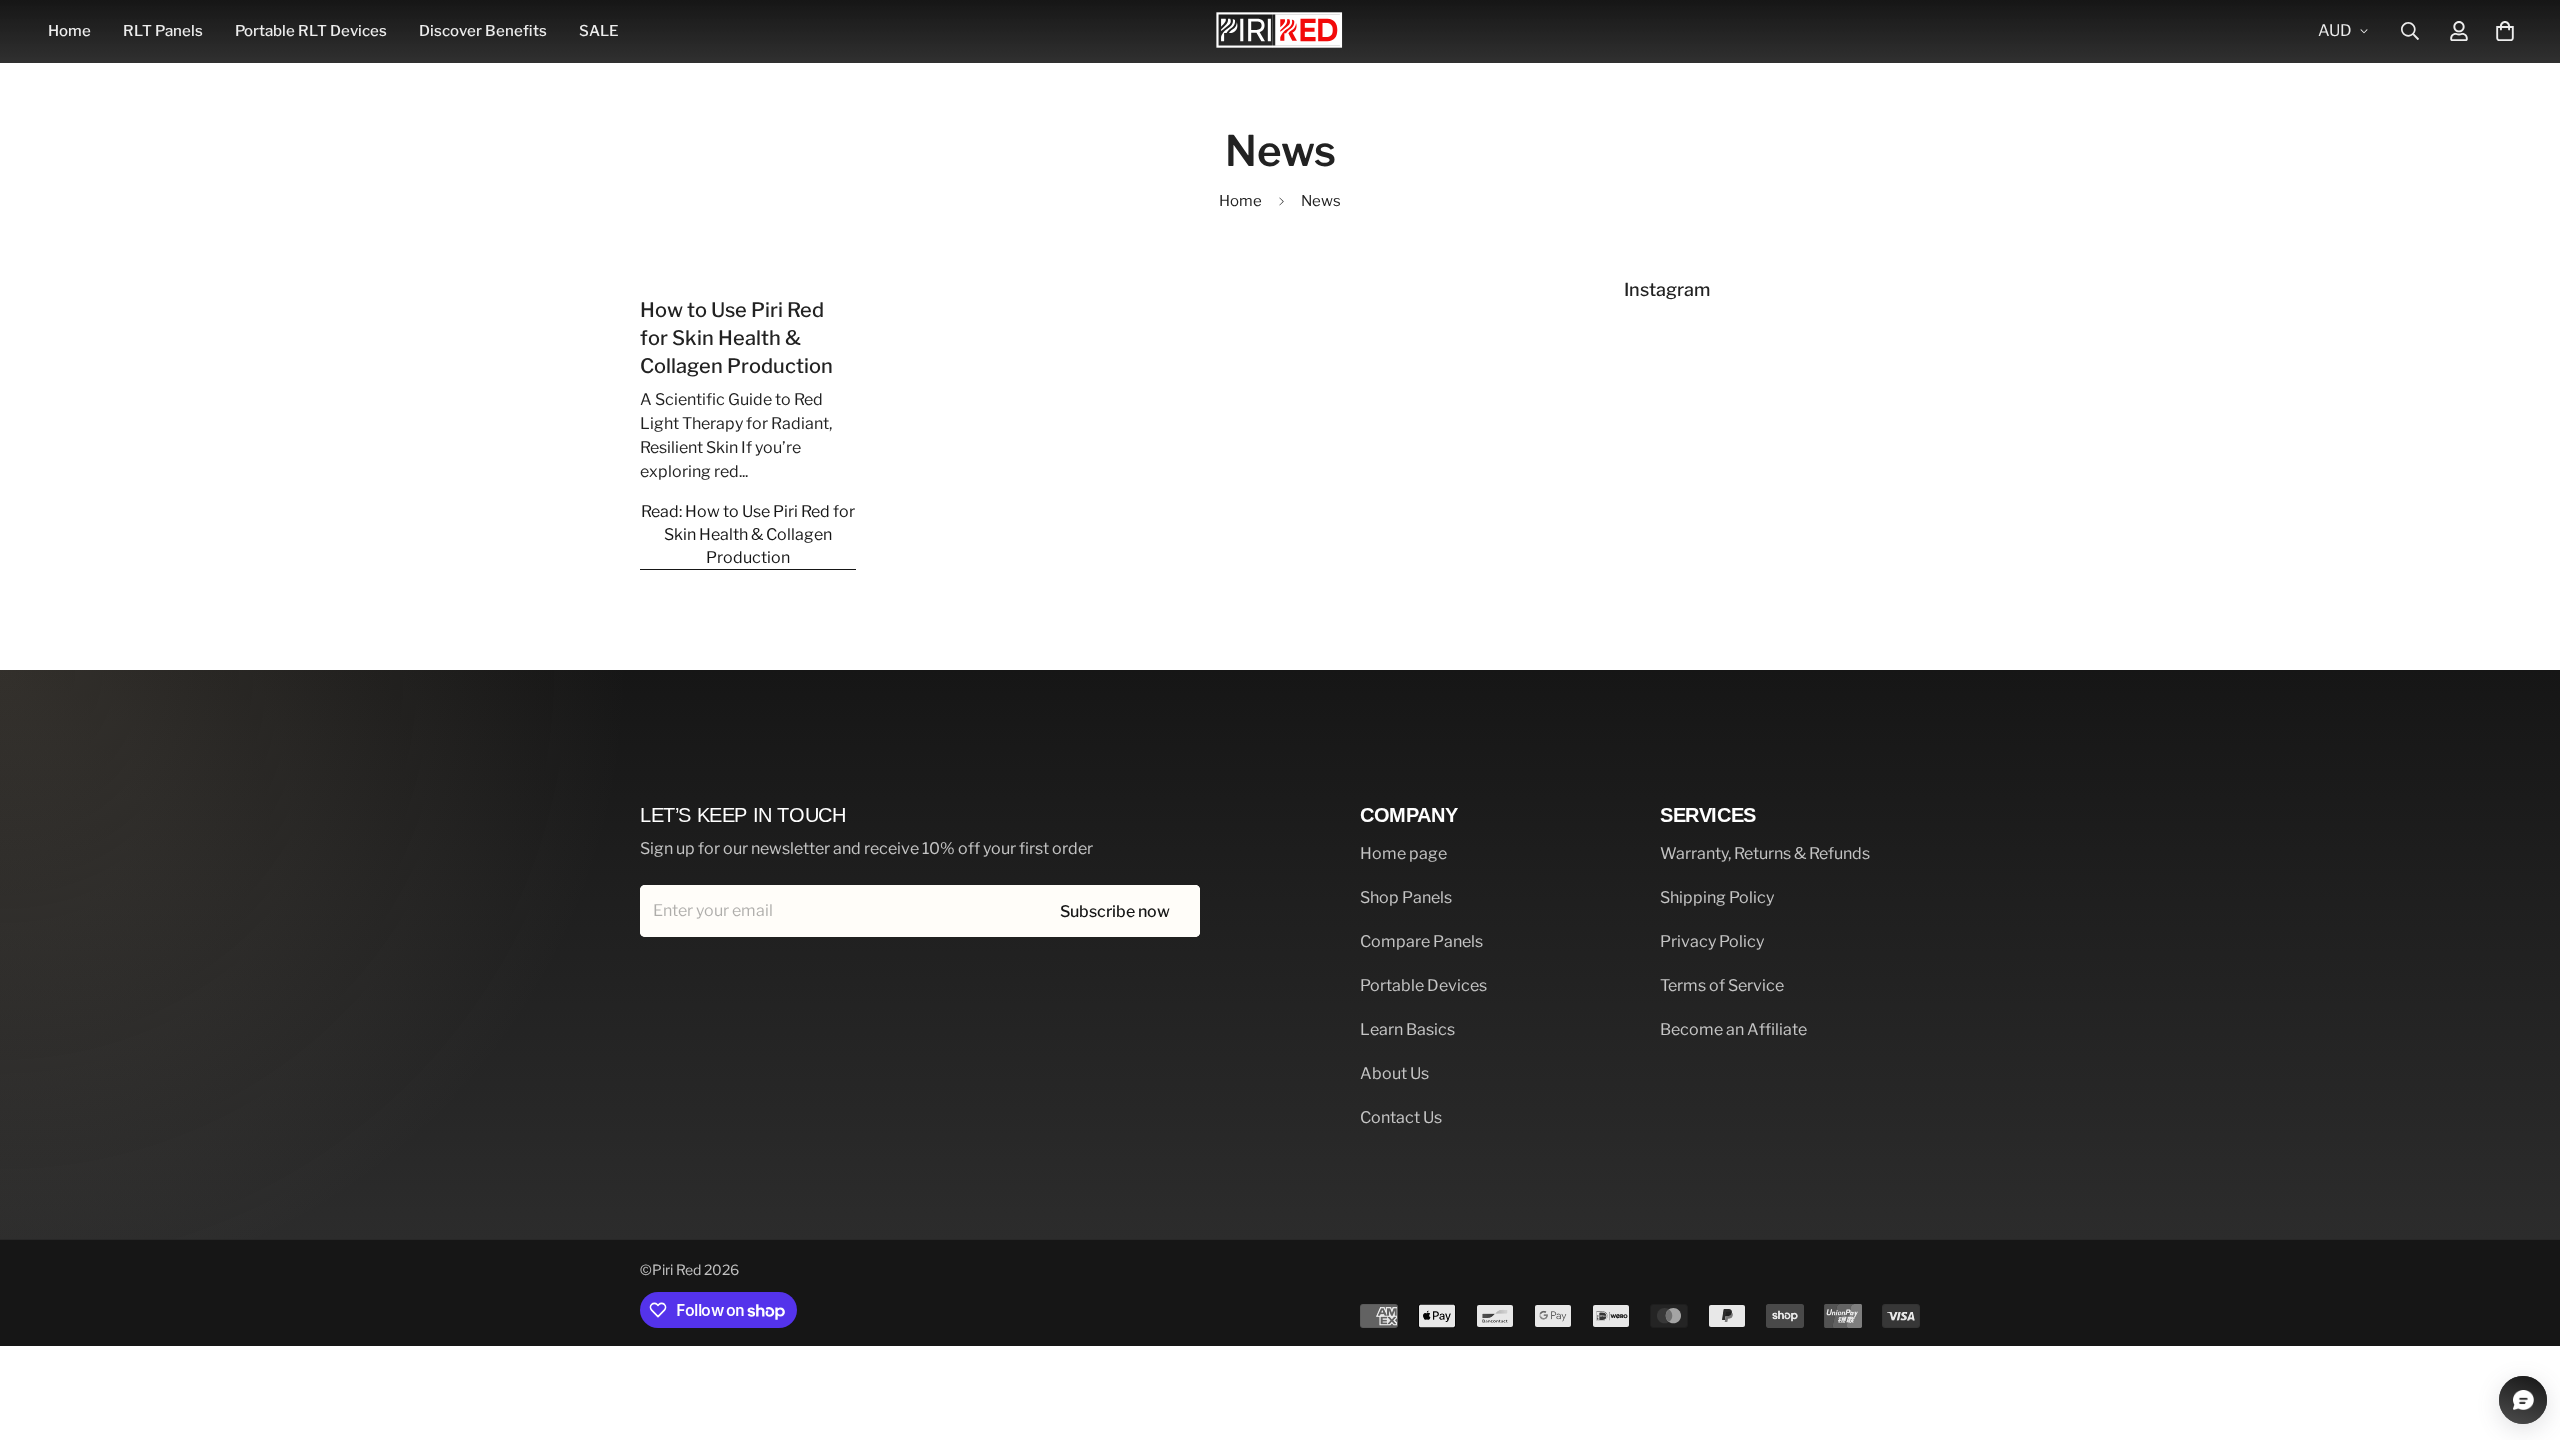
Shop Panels (1406, 897)
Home (69, 31)
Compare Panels (1421, 941)
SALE (599, 31)
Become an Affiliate (1733, 1029)
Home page (1403, 853)
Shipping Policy (1717, 897)
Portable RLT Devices (311, 31)
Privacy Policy (1712, 941)
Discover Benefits (483, 31)
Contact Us (1401, 1117)
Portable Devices (1423, 985)
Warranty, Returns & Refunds (1765, 853)
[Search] (2410, 31)
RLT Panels (163, 31)
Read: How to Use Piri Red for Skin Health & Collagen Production (748, 534)
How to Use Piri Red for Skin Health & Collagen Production (736, 338)
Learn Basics (1407, 1029)
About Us (1394, 1073)
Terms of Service (1722, 985)
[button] (2505, 31)
